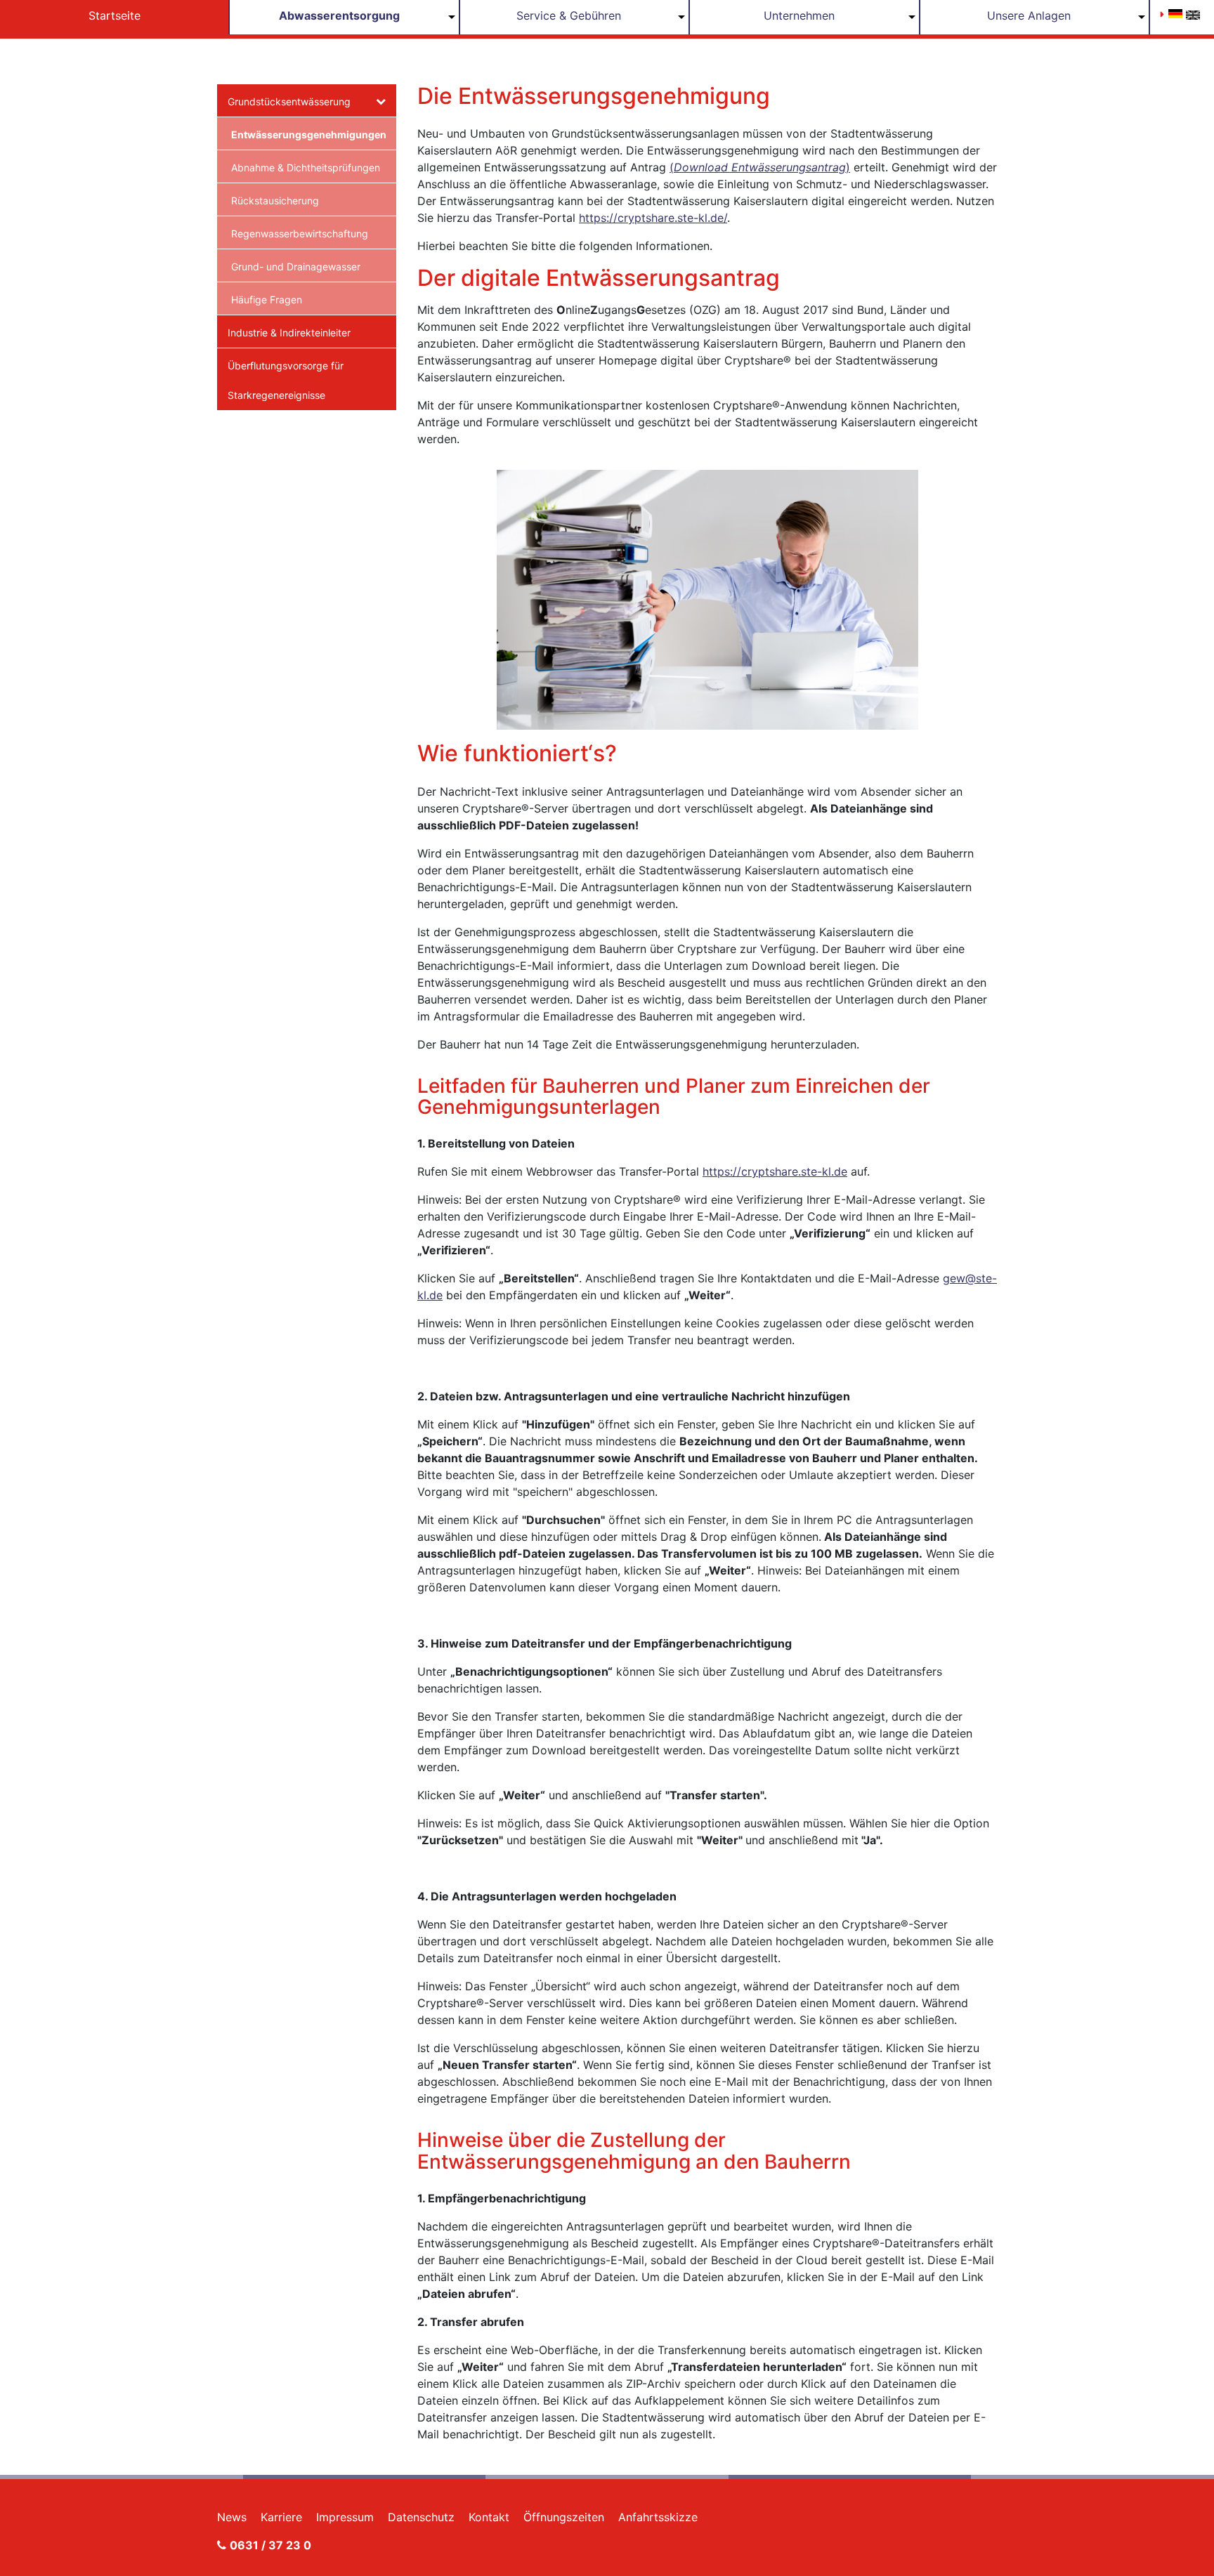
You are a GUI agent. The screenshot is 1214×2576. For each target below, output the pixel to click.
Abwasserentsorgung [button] (339, 15)
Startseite (115, 15)
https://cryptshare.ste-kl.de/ (653, 218)
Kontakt (489, 2517)
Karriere (281, 2517)
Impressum (345, 2517)
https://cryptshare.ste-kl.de (775, 1171)
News (232, 2517)
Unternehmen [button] (799, 15)
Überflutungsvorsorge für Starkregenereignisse (286, 380)
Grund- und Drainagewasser (296, 267)
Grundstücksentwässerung (289, 101)
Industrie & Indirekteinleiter (289, 333)
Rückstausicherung (275, 201)
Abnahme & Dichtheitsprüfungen (306, 167)
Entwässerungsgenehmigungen (308, 134)
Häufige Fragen (267, 300)
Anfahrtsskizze (658, 2517)
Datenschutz (421, 2517)
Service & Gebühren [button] (569, 15)
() (760, 167)
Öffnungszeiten (564, 2517)
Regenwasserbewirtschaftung (300, 234)
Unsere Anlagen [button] (1029, 15)
